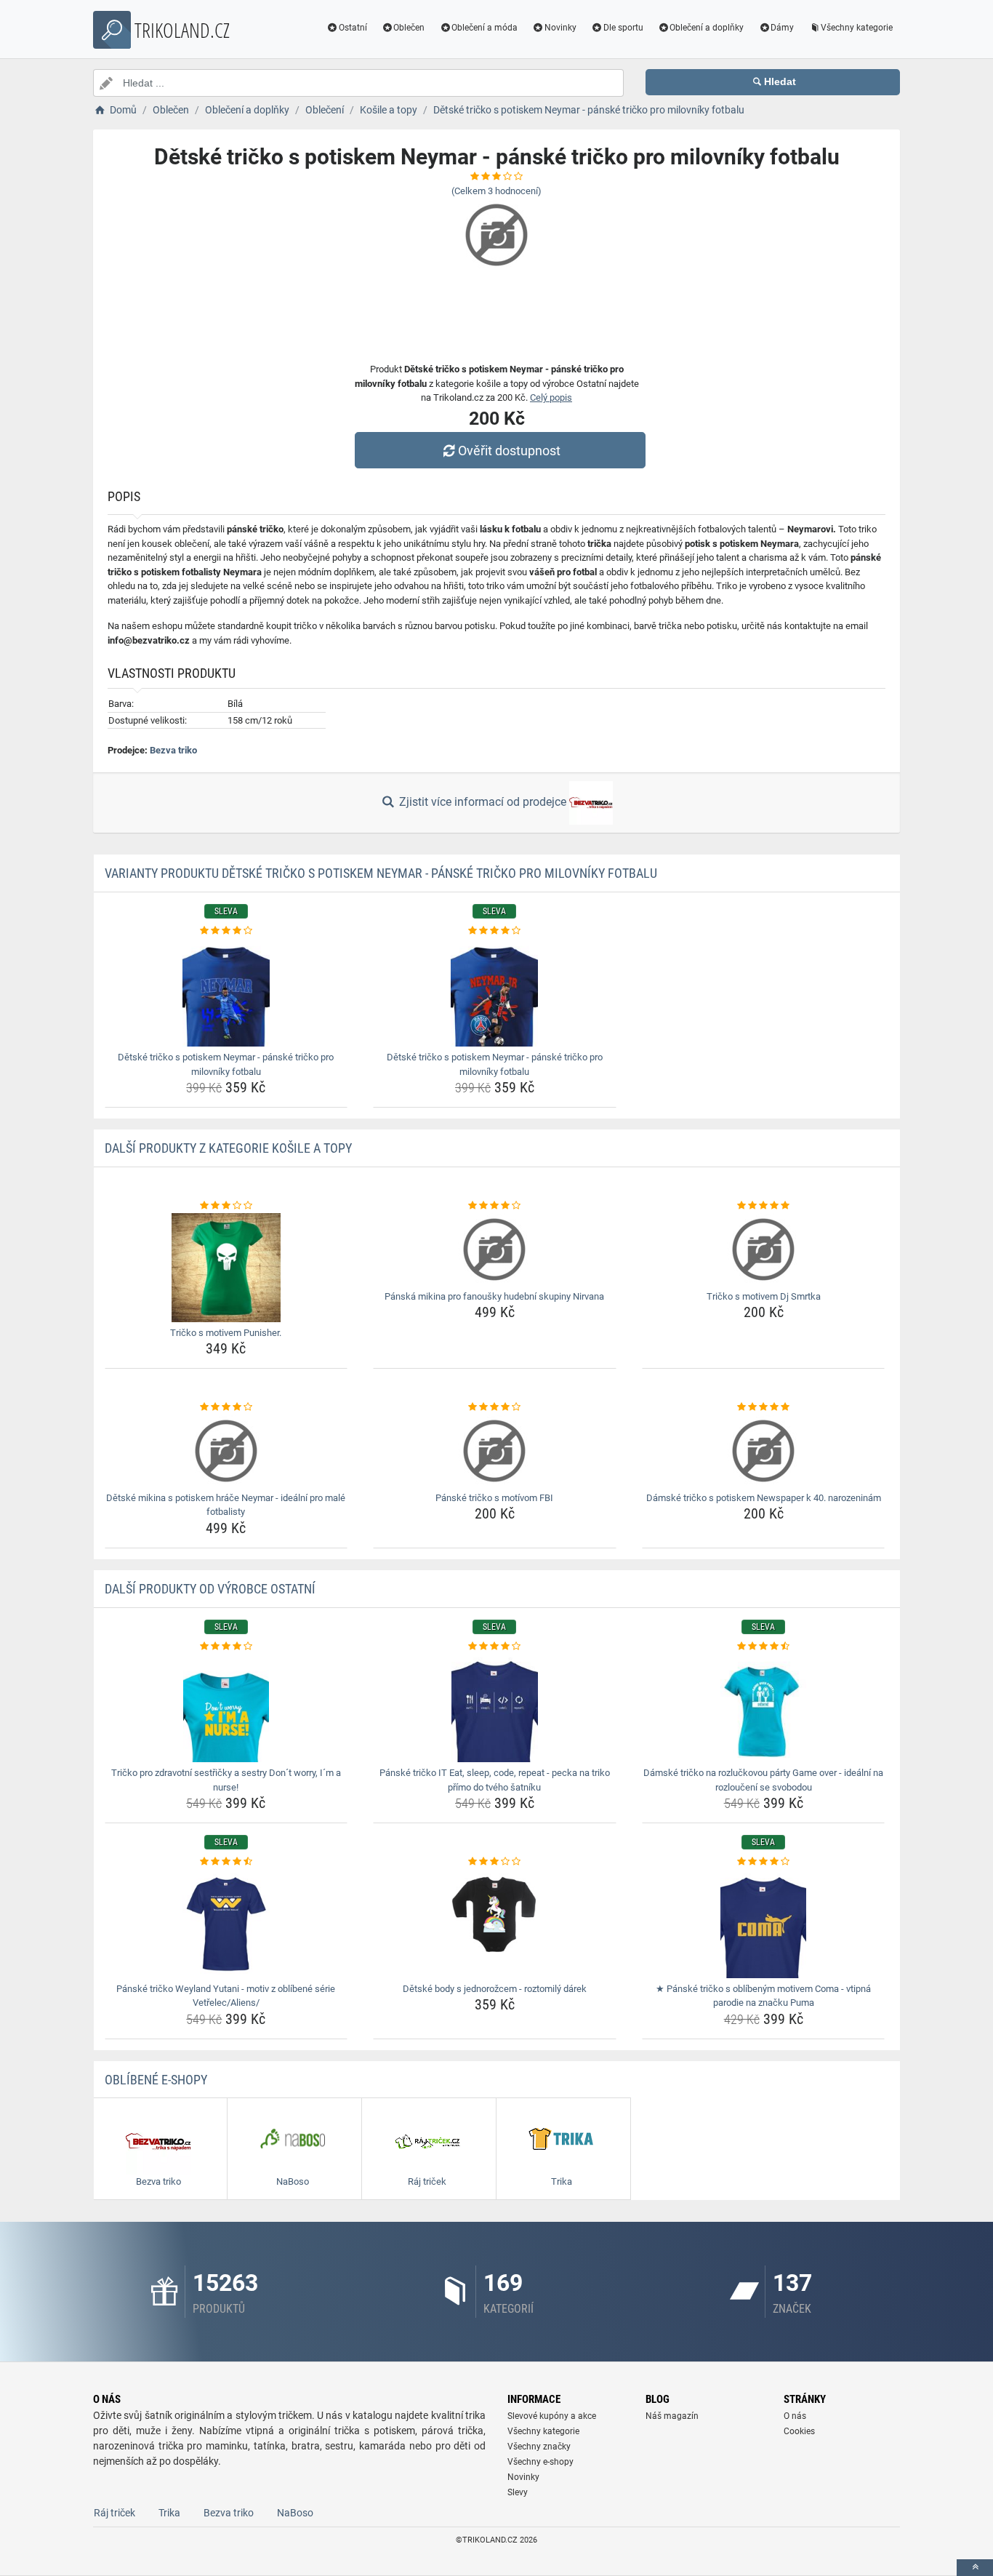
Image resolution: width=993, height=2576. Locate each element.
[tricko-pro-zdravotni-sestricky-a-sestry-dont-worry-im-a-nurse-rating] (226, 1647)
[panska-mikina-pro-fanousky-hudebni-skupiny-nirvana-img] (495, 1249)
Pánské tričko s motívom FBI (494, 1498)
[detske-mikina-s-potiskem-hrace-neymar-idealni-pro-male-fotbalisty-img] (226, 1451)
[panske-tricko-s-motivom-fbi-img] (495, 1451)
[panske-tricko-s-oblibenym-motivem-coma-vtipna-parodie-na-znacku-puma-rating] (764, 1862)
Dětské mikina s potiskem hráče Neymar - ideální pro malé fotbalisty (226, 1505)
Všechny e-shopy (540, 2462)
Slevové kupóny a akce (552, 2416)
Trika (169, 2513)
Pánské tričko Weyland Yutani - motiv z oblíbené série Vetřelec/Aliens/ (226, 1996)
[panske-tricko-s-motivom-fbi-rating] (495, 1407)
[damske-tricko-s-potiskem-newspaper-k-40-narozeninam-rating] (764, 1407)
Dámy (782, 28)
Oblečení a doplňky (707, 28)
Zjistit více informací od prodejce (483, 802)
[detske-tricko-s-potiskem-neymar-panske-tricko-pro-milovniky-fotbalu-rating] (226, 931)
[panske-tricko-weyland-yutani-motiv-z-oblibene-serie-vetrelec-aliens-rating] (226, 1862)
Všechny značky (539, 2447)
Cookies (799, 2431)
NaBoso (295, 2513)
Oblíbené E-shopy (156, 2080)
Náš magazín (672, 2416)
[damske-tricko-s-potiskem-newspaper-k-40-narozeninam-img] (764, 1451)
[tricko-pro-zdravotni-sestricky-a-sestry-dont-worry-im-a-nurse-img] (226, 1708)
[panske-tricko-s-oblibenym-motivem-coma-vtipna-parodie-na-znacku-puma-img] (764, 1924)
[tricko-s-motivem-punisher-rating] (226, 1206)
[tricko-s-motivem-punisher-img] (226, 1268)
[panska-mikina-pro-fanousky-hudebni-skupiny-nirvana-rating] (495, 1206)
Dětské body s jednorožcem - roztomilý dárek (495, 1989)
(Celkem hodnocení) (496, 191)
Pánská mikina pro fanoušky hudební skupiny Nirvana (494, 1296)
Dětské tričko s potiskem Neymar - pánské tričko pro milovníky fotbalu (226, 1064)
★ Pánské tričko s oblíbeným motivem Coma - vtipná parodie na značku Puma (763, 1996)
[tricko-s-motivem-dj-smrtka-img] (764, 1249)
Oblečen (409, 28)
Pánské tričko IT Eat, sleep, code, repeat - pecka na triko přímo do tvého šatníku (495, 1780)
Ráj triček (114, 2513)
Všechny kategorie (857, 28)
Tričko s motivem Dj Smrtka (764, 1296)
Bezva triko (173, 750)
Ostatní (353, 28)
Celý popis (551, 397)
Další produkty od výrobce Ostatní (210, 1589)
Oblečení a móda (485, 28)
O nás (795, 2416)
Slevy (518, 2492)
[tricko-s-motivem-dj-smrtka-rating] (764, 1206)
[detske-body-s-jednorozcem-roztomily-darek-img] (495, 1924)
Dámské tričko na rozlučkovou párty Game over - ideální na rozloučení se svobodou (763, 1780)
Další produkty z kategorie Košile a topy (228, 1148)
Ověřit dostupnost (509, 451)
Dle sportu (623, 28)
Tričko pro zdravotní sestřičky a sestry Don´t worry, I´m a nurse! (226, 1780)
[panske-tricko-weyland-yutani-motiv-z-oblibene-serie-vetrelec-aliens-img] (226, 1924)
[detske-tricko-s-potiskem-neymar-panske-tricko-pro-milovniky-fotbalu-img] (226, 992)
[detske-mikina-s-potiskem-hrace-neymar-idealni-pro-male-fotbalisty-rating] (226, 1407)
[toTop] (975, 2568)
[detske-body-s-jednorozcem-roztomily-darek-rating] (495, 1862)
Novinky (560, 28)
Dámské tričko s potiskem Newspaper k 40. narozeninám (764, 1498)
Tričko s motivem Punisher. (226, 1333)
